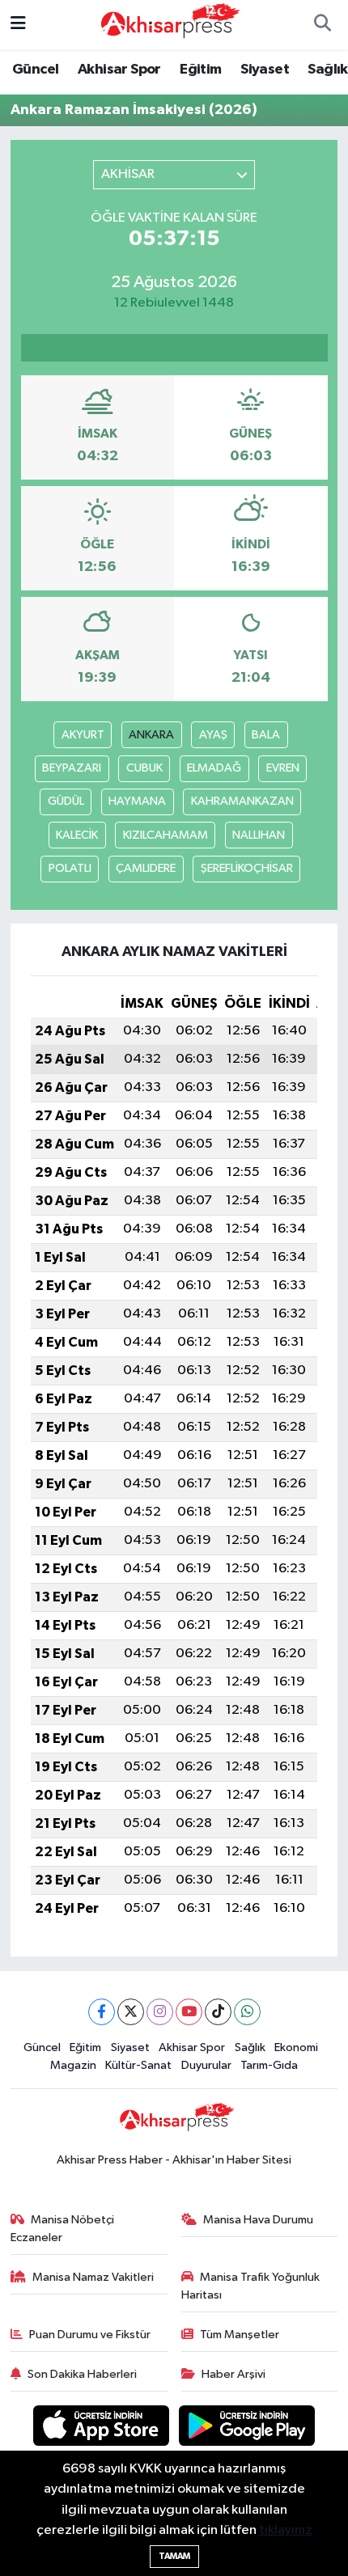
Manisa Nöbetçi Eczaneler (63, 2229)
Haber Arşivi (233, 2374)
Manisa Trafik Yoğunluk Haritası (251, 2286)
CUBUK (144, 768)
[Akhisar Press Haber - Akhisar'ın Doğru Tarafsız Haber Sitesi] (167, 24)
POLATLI (70, 868)
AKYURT (83, 735)
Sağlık (327, 70)
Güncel (35, 70)
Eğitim (200, 70)
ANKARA (151, 735)
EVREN (283, 768)
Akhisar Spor (119, 70)
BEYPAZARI (72, 768)
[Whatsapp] (247, 2012)
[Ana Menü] (18, 25)
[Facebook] (102, 2012)
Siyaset (265, 70)
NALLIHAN (259, 835)
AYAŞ (213, 735)
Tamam (174, 2556)
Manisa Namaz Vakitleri (93, 2277)
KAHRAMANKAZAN (242, 801)
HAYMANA (137, 801)
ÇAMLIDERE (146, 868)
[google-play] (247, 2428)
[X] (131, 2012)
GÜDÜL (66, 801)
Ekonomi (296, 2047)
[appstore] (103, 2428)
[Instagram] (160, 2012)
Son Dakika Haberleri (82, 2374)
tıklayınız (286, 2530)
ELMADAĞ (214, 768)
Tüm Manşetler (240, 2335)
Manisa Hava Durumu (258, 2220)
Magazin (73, 2065)
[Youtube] (189, 2012)
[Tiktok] (218, 2012)
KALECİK (77, 835)
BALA (266, 735)
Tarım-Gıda (269, 2065)
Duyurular (206, 2065)
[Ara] (322, 25)
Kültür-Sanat (138, 2065)
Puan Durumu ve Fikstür (90, 2335)
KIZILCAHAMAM (166, 835)
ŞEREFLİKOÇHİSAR (247, 868)
